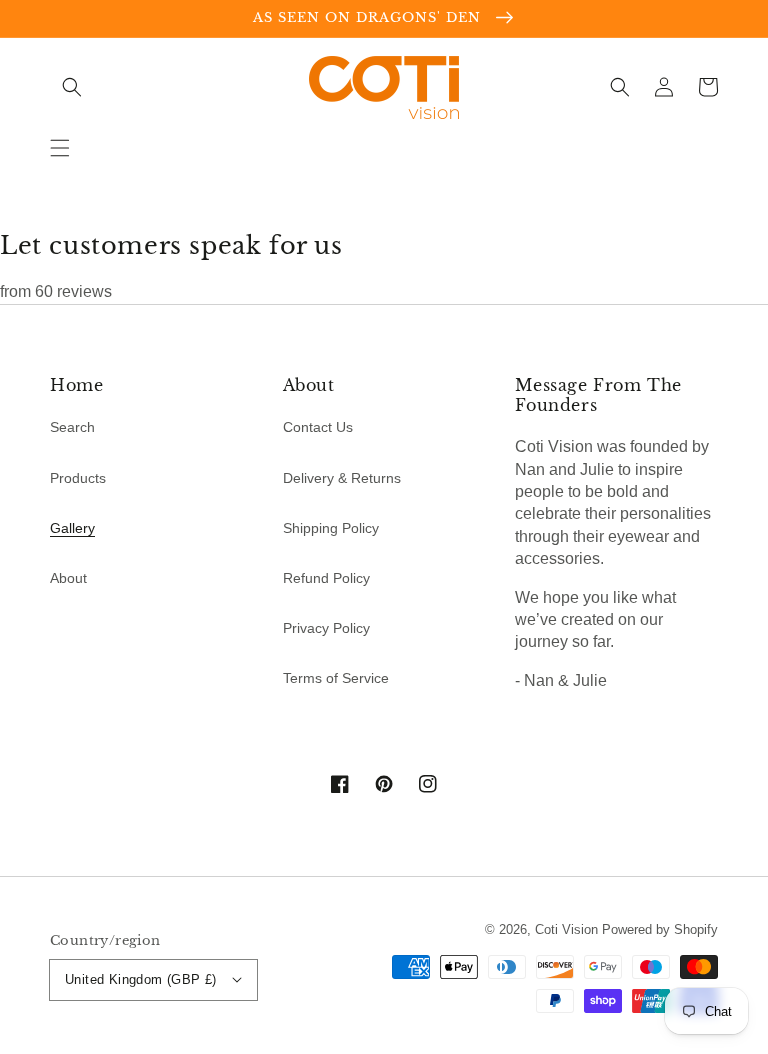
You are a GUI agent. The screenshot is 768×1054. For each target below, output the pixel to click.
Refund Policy (326, 578)
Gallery (72, 528)
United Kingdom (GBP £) (141, 979)
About (68, 578)
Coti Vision (566, 929)
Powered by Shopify (660, 929)
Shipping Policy (331, 528)
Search (72, 427)
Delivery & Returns (342, 478)
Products (78, 478)
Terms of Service (336, 678)
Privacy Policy (326, 628)
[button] (60, 148)
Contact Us (318, 427)
